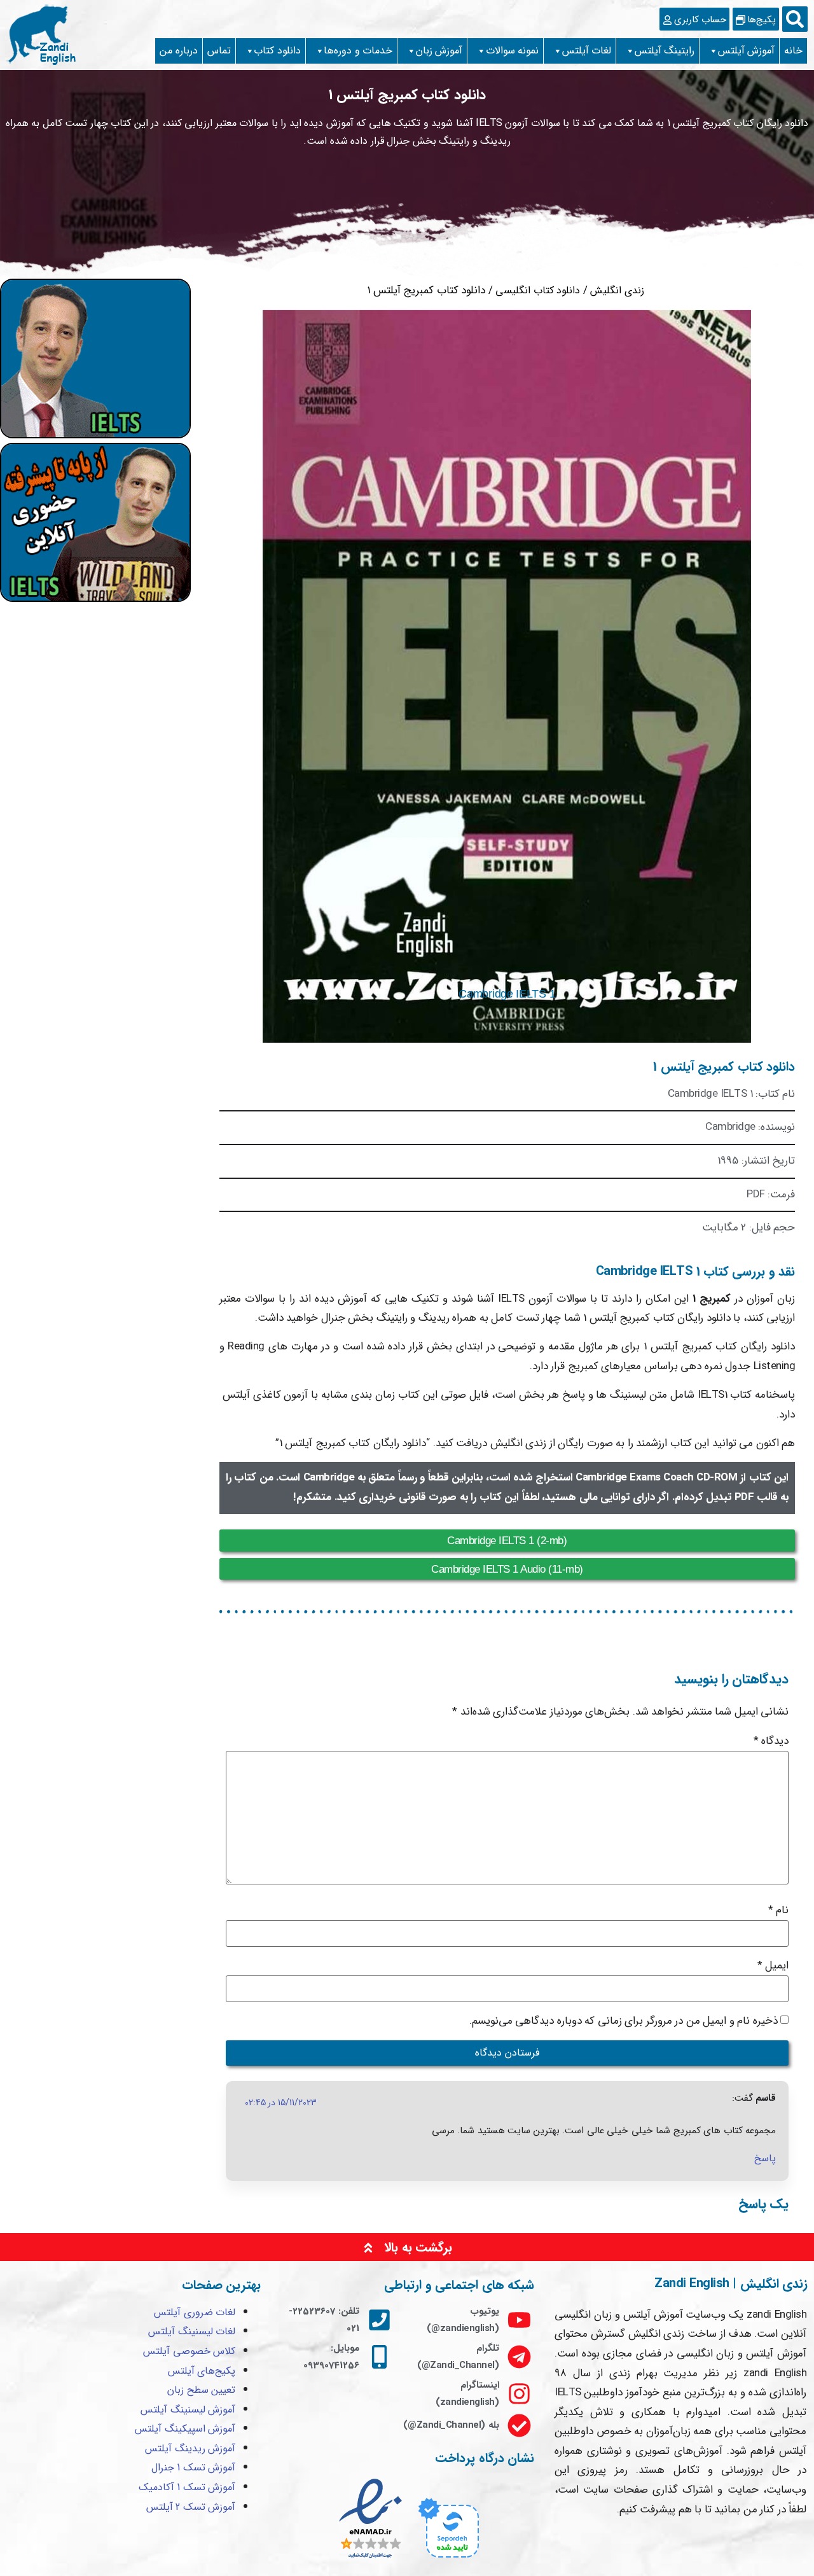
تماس (219, 51)
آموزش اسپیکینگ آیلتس (185, 2429)
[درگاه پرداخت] (447, 2560)
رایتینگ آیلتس (665, 51)
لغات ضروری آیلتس (195, 2312)
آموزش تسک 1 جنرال (194, 2468)
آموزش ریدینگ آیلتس (190, 2448)
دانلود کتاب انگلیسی (538, 290)
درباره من (179, 51)
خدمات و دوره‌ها (358, 51)
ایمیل (773, 1966)
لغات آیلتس (587, 51)
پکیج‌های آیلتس (202, 2371)
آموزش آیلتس (747, 51)
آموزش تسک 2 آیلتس (191, 2507)
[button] (795, 19)
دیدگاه (771, 1741)
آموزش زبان (439, 51)
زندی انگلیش (617, 290)
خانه (793, 51)
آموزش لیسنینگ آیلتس (188, 2410)
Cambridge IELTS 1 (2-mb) (507, 1541)
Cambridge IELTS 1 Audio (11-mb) (507, 1569)
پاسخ (765, 2158)
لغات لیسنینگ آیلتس (192, 2331)
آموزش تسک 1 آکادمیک (187, 2487)
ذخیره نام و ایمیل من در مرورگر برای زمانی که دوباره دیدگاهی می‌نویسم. (624, 2021)
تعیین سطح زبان (201, 2390)
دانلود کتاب (277, 51)
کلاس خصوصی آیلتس (189, 2351)
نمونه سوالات (513, 51)
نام (779, 1910)
